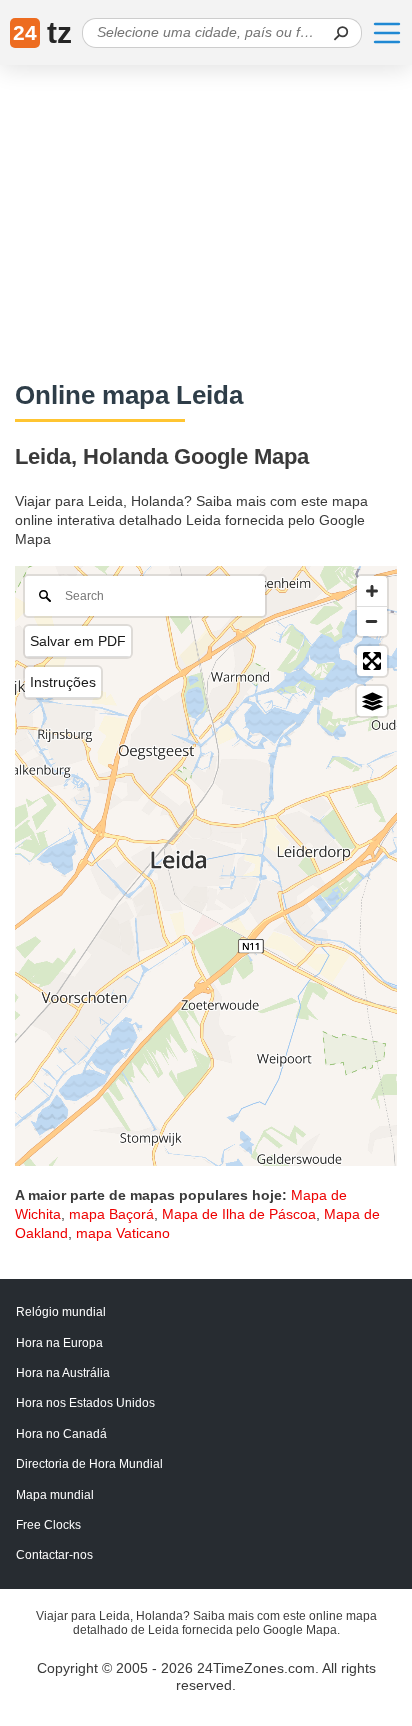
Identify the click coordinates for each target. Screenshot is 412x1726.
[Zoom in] (372, 591)
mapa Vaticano (123, 1233)
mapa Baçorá (111, 1214)
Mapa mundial (55, 1495)
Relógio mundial (61, 1312)
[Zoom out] (372, 621)
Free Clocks (48, 1525)
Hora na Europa (59, 1343)
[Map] (206, 866)
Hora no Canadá (61, 1434)
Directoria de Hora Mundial (89, 1464)
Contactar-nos (54, 1555)
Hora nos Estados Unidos (85, 1403)
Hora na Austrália (63, 1373)
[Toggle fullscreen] (372, 661)
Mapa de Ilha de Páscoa (239, 1214)
